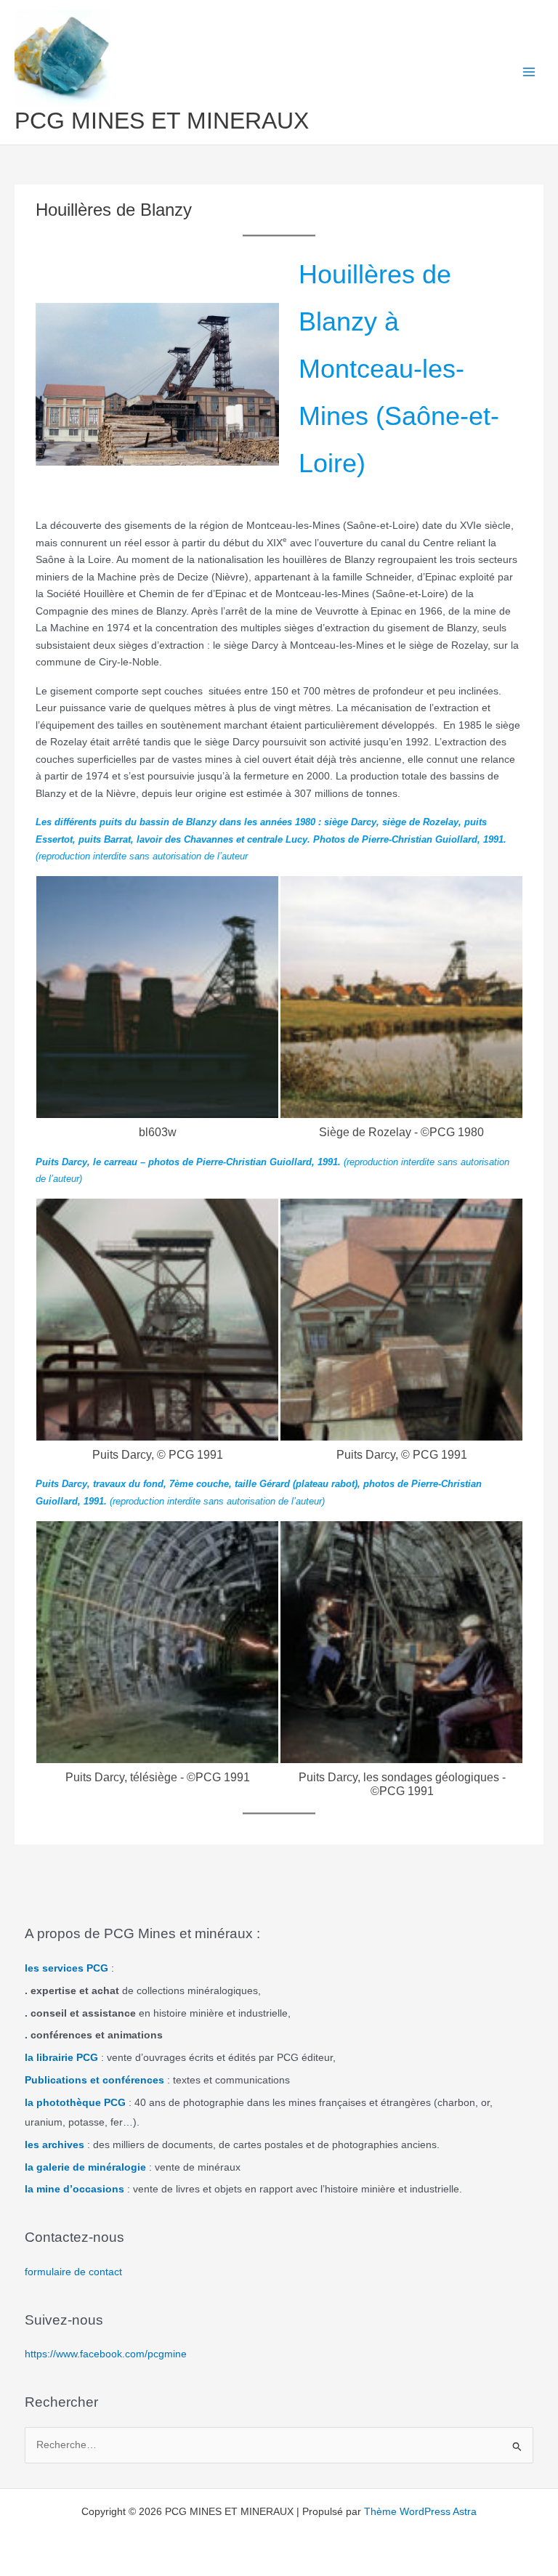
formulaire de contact (73, 2272)
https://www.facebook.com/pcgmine (106, 2354)
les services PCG (66, 1968)
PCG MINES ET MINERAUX (162, 121)
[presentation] (18, 1015)
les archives (54, 2145)
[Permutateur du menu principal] (529, 72)
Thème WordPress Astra (420, 2512)
